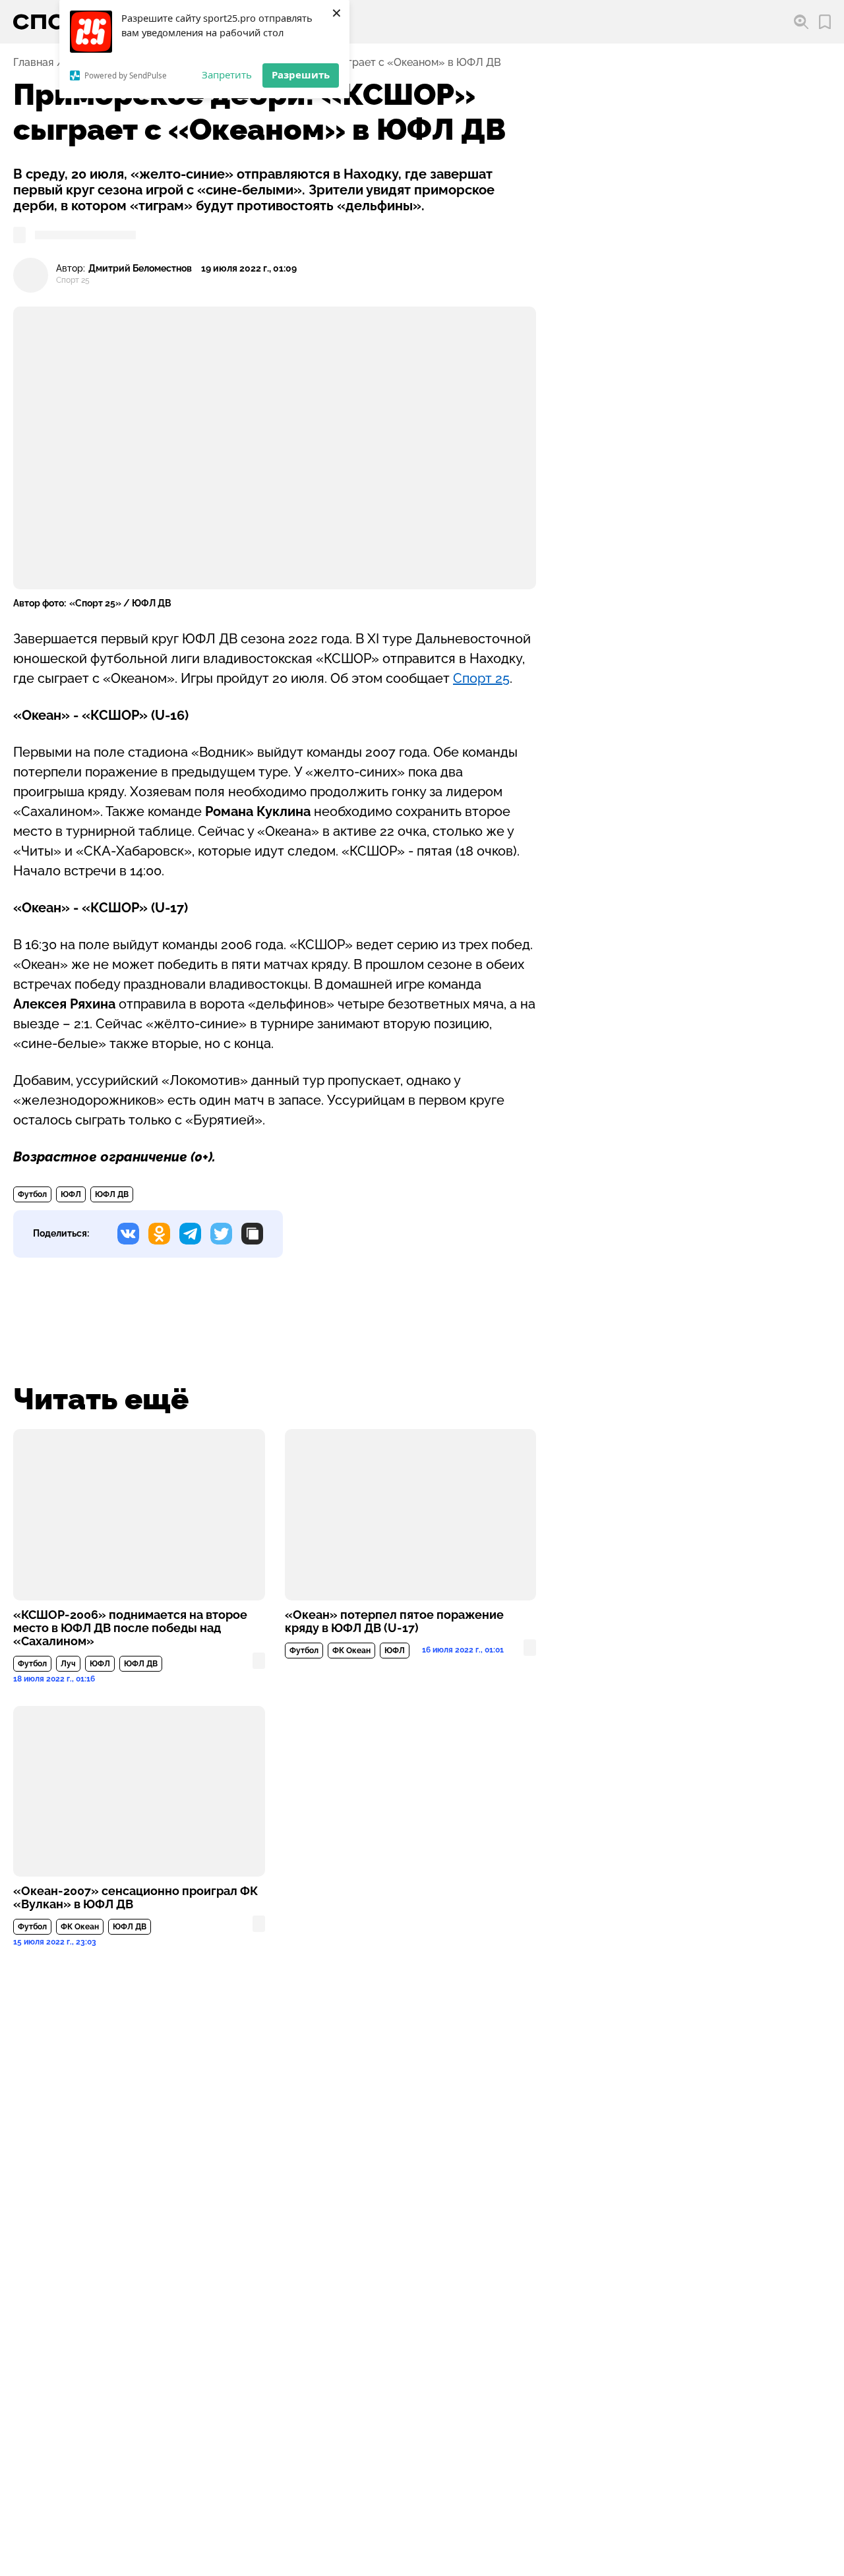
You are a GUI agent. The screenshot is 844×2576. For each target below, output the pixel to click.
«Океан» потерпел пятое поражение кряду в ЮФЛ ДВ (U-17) (394, 1622)
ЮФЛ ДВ (112, 1194)
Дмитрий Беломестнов (140, 269)
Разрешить (301, 74)
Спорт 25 (481, 678)
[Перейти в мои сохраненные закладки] (825, 22)
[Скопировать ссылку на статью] (252, 1234)
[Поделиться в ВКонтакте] (128, 1234)
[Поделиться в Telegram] (190, 1234)
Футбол (32, 1194)
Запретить (227, 74)
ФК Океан (351, 1651)
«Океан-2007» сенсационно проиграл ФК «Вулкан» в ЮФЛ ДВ (136, 1898)
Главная (33, 63)
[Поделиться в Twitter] (221, 1234)
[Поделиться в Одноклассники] (159, 1234)
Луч (68, 1664)
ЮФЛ (71, 1194)
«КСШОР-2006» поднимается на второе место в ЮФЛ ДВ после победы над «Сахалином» (130, 1628)
